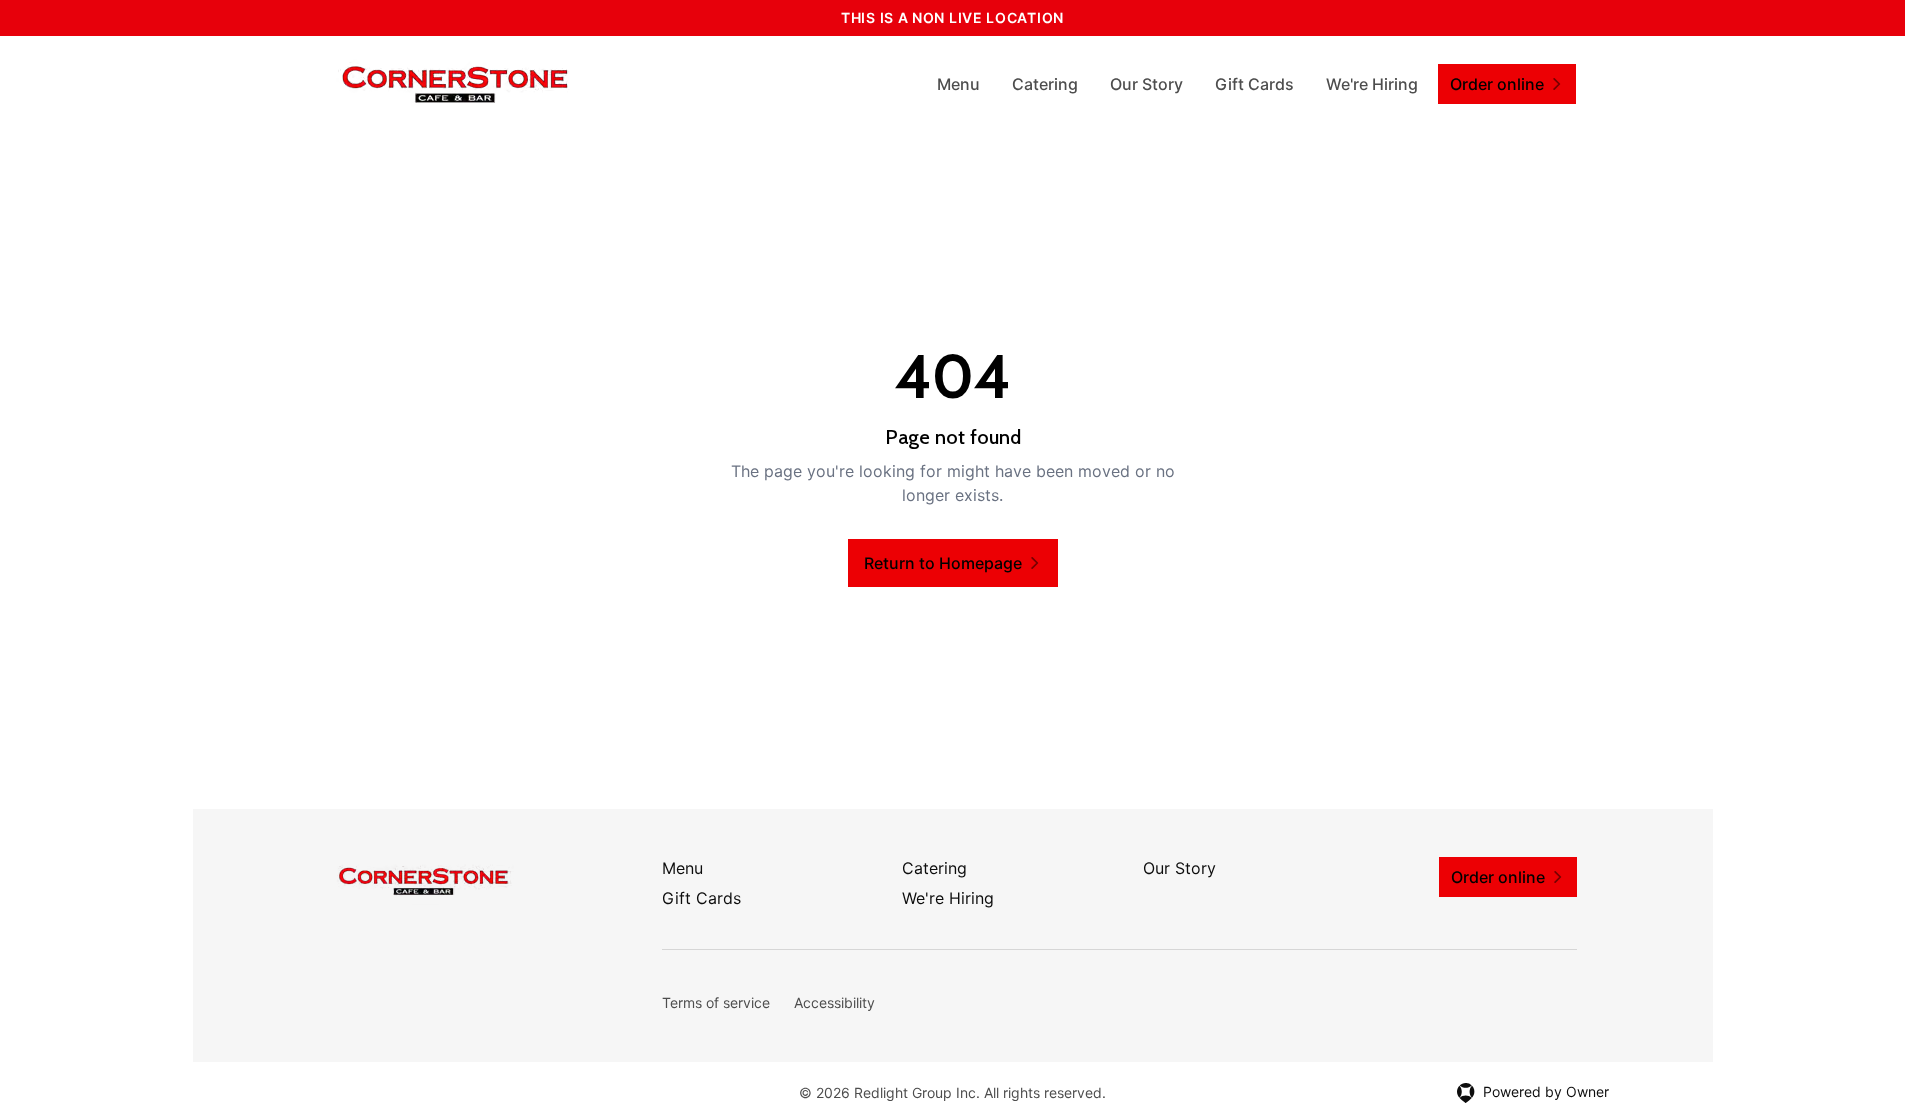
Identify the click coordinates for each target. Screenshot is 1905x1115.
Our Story (1146, 84)
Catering (1045, 84)
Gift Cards (1254, 84)
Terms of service (716, 1002)
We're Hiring (1372, 84)
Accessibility (834, 1002)
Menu (958, 84)
